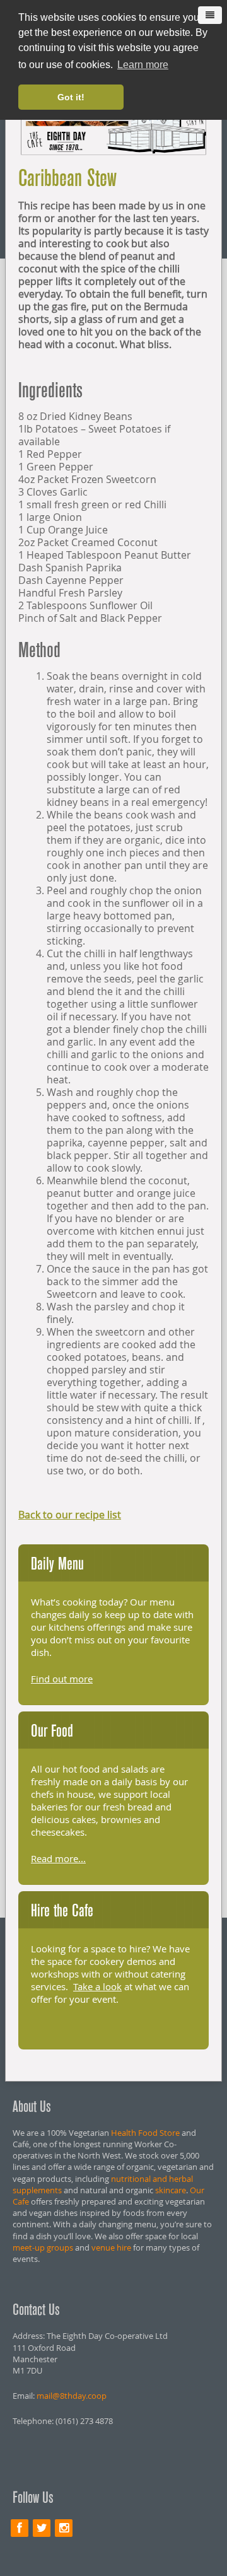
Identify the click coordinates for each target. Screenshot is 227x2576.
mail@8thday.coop (72, 2396)
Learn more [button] (143, 65)
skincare (171, 2190)
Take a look (97, 1986)
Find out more (62, 1679)
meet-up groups (43, 2247)
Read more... (58, 1858)
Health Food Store (145, 2133)
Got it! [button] (71, 97)
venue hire (111, 2247)
